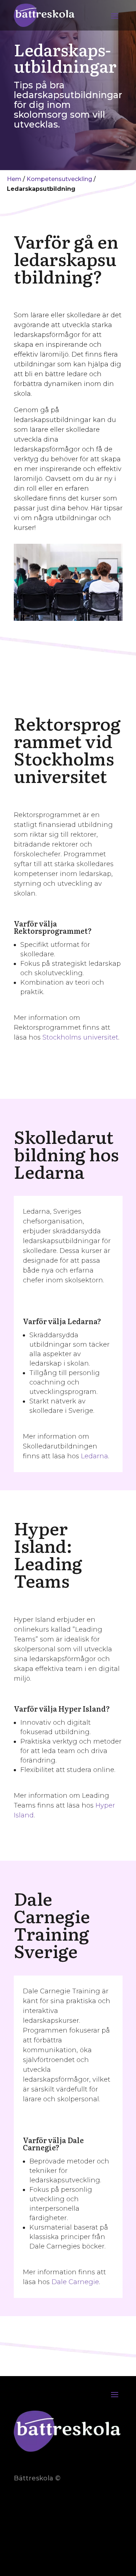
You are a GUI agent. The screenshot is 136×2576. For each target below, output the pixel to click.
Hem (14, 179)
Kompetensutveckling (59, 179)
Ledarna (94, 1456)
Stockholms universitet (80, 1037)
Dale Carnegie (75, 2282)
